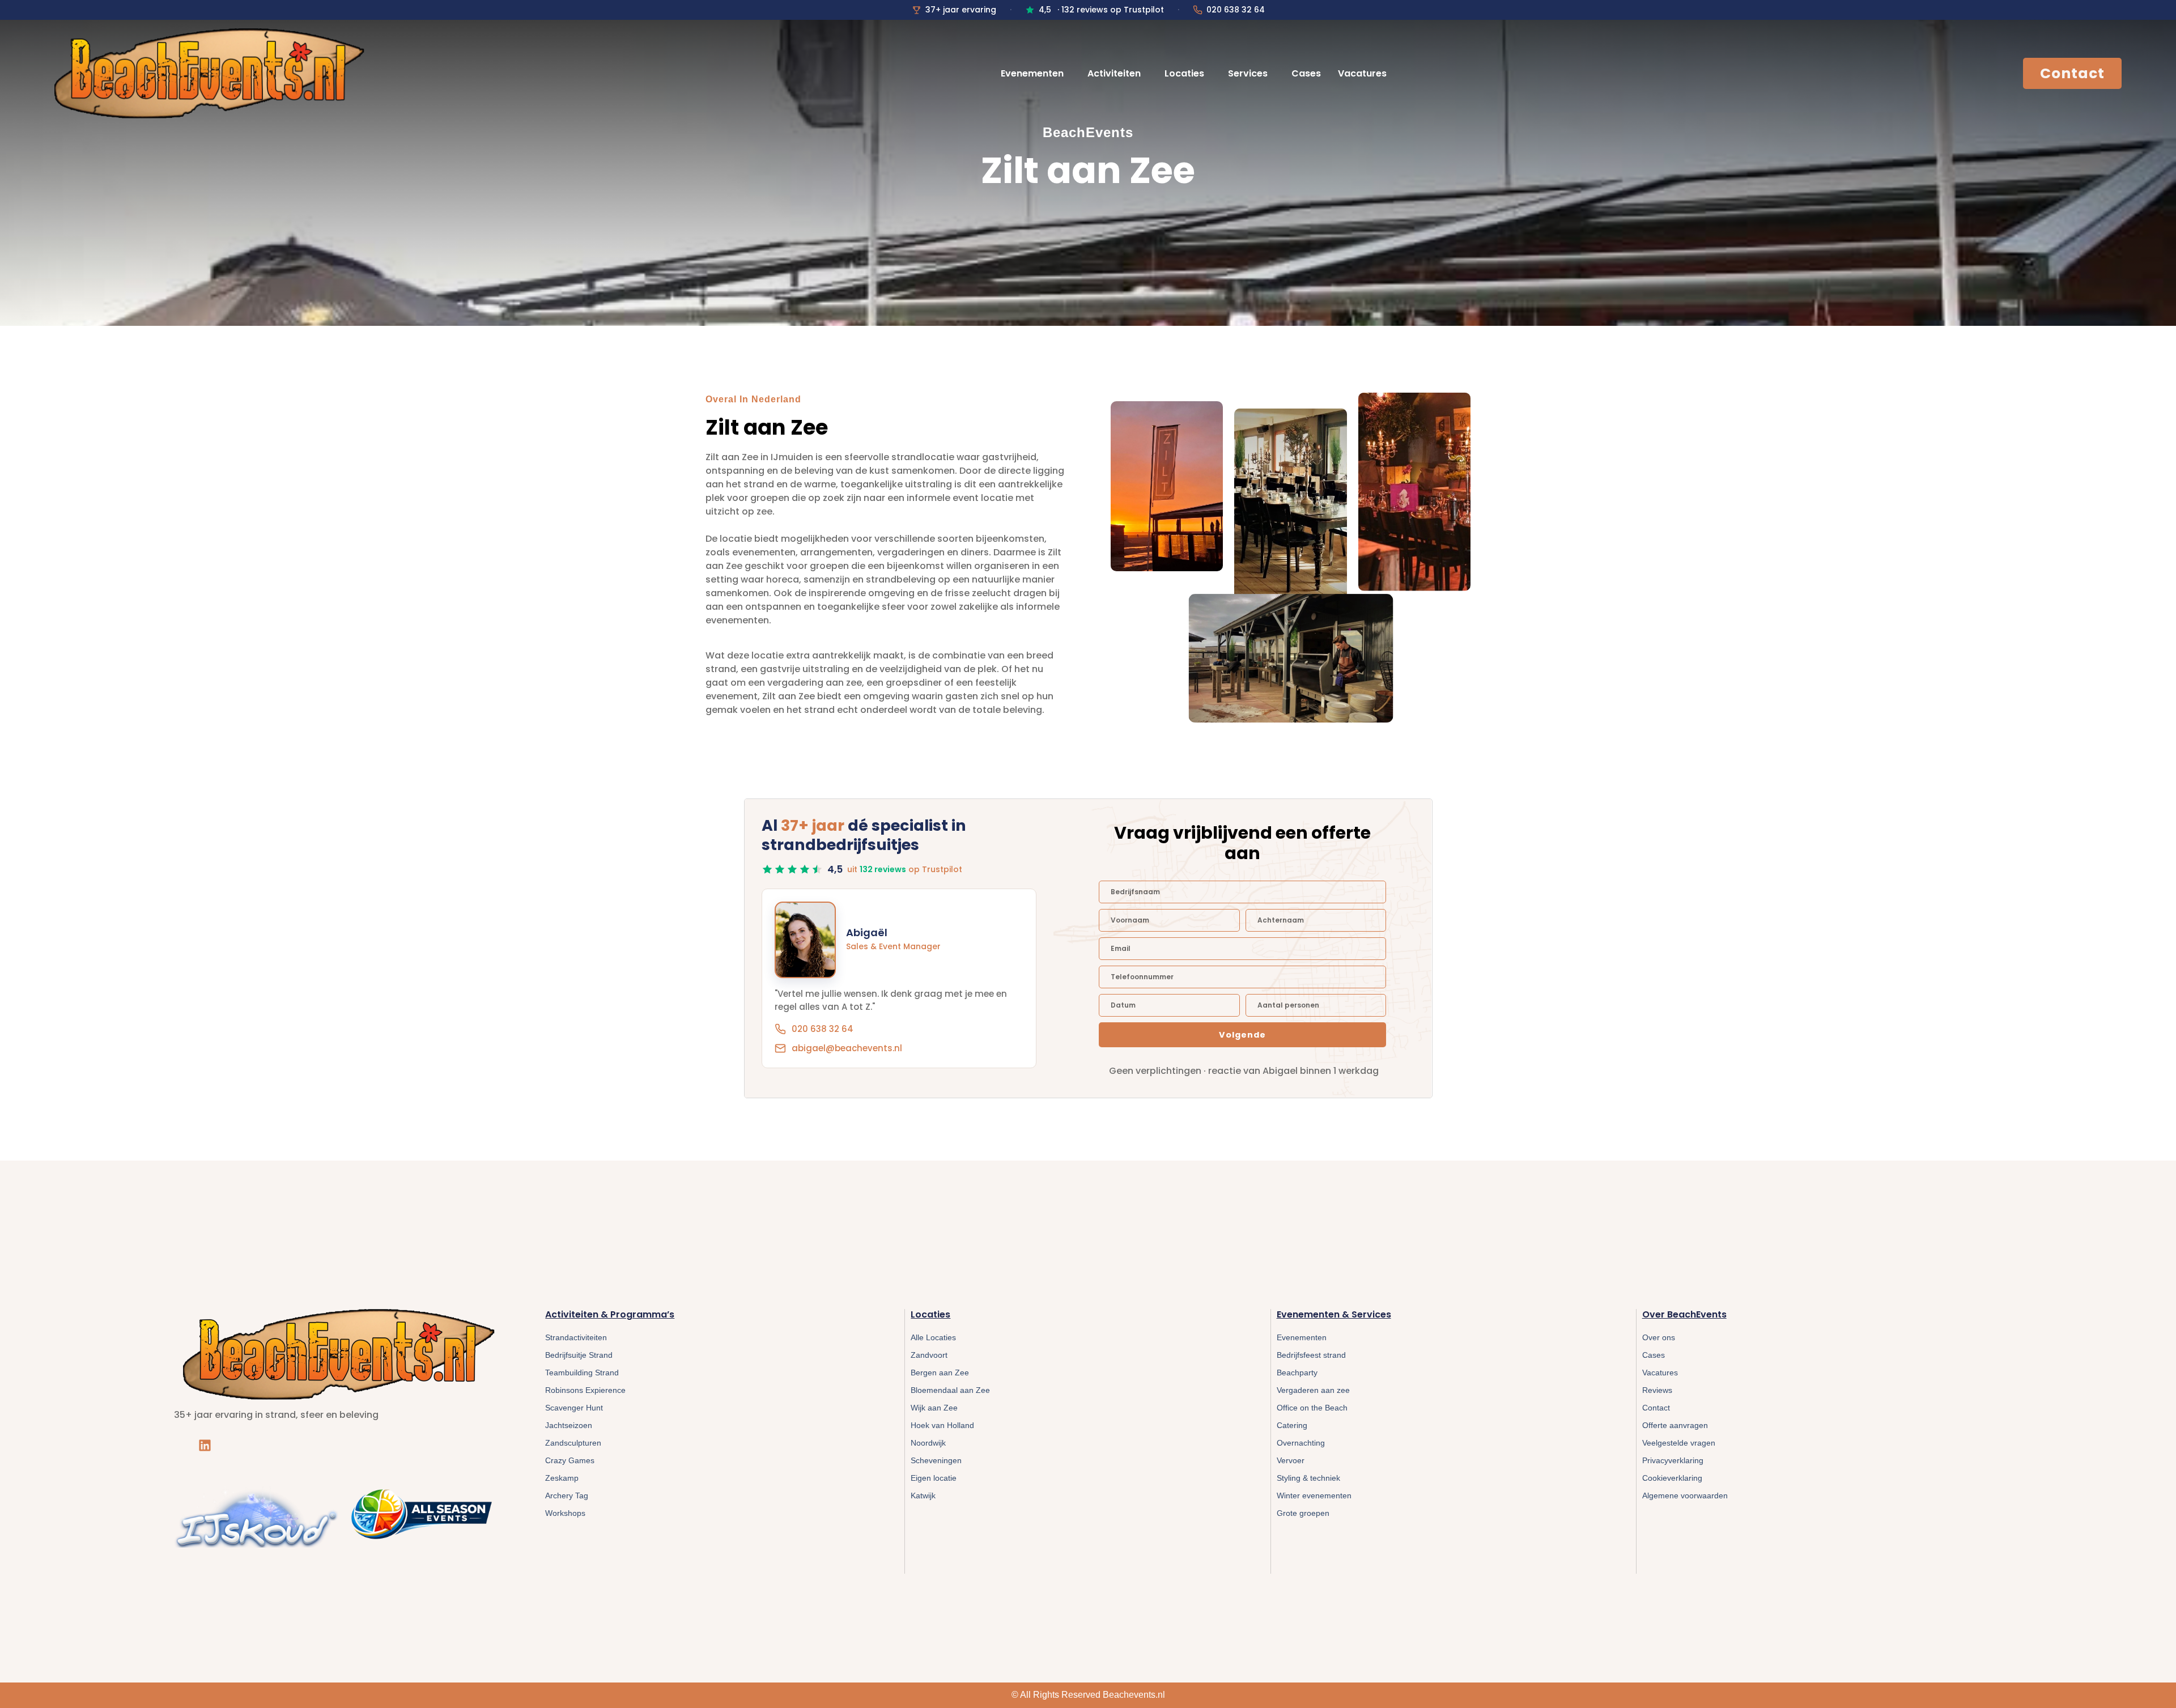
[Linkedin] (205, 1445)
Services (1248, 73)
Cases (1306, 73)
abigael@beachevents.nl (847, 1048)
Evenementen (1032, 73)
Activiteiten (1114, 73)
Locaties (1184, 73)
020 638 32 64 (1236, 10)
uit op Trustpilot (905, 869)
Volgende (1242, 1035)
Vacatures (1362, 73)
